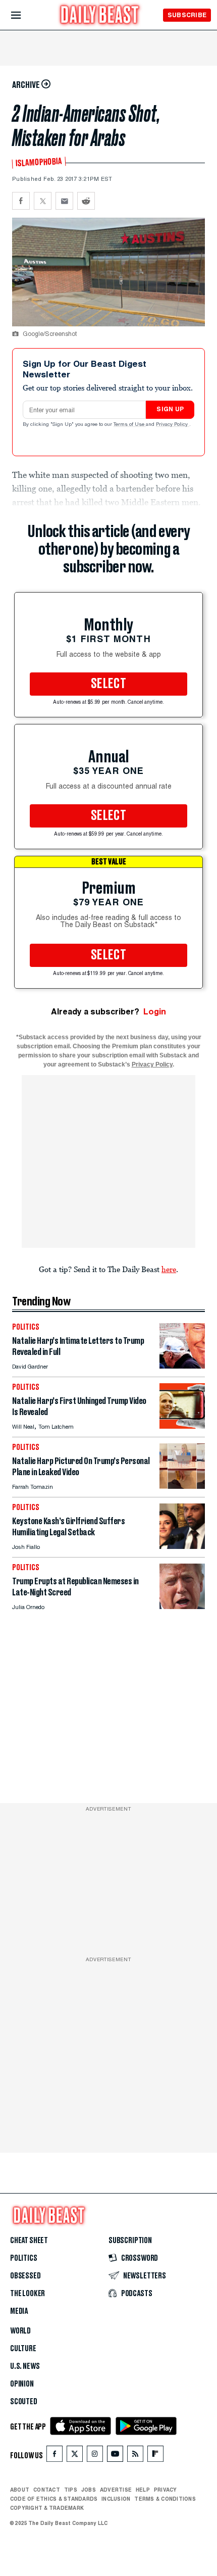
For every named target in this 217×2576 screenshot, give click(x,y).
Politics (24, 2258)
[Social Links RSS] (135, 2456)
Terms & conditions (165, 2499)
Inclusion (116, 2499)
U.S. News (25, 2366)
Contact (47, 2490)
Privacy (166, 2490)
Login (155, 1012)
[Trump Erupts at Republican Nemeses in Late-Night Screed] (182, 1606)
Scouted (24, 2402)
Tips (71, 2490)
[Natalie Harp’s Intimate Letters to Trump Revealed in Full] (182, 1366)
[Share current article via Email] (64, 201)
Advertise (116, 2490)
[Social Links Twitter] (75, 2456)
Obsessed (25, 2276)
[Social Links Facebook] (55, 2456)
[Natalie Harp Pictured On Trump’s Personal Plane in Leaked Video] (182, 1486)
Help (143, 2490)
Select (108, 684)
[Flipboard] (155, 2456)
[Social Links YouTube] (115, 2456)
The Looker (28, 2294)
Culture (23, 2349)
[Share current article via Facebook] (21, 201)
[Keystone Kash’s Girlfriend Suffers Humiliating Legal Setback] (182, 1546)
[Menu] (24, 15)
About (20, 2490)
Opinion (22, 2384)
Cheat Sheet (29, 2241)
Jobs (89, 2490)
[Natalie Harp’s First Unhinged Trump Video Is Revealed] (182, 1426)
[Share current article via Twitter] (43, 201)
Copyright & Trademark (47, 2508)
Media (19, 2311)
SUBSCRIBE (187, 15)
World (20, 2331)
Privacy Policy (173, 425)
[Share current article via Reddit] (86, 201)
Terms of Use (130, 425)
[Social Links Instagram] (95, 2456)
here (169, 1269)
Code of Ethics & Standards (54, 2499)
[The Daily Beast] (100, 16)
